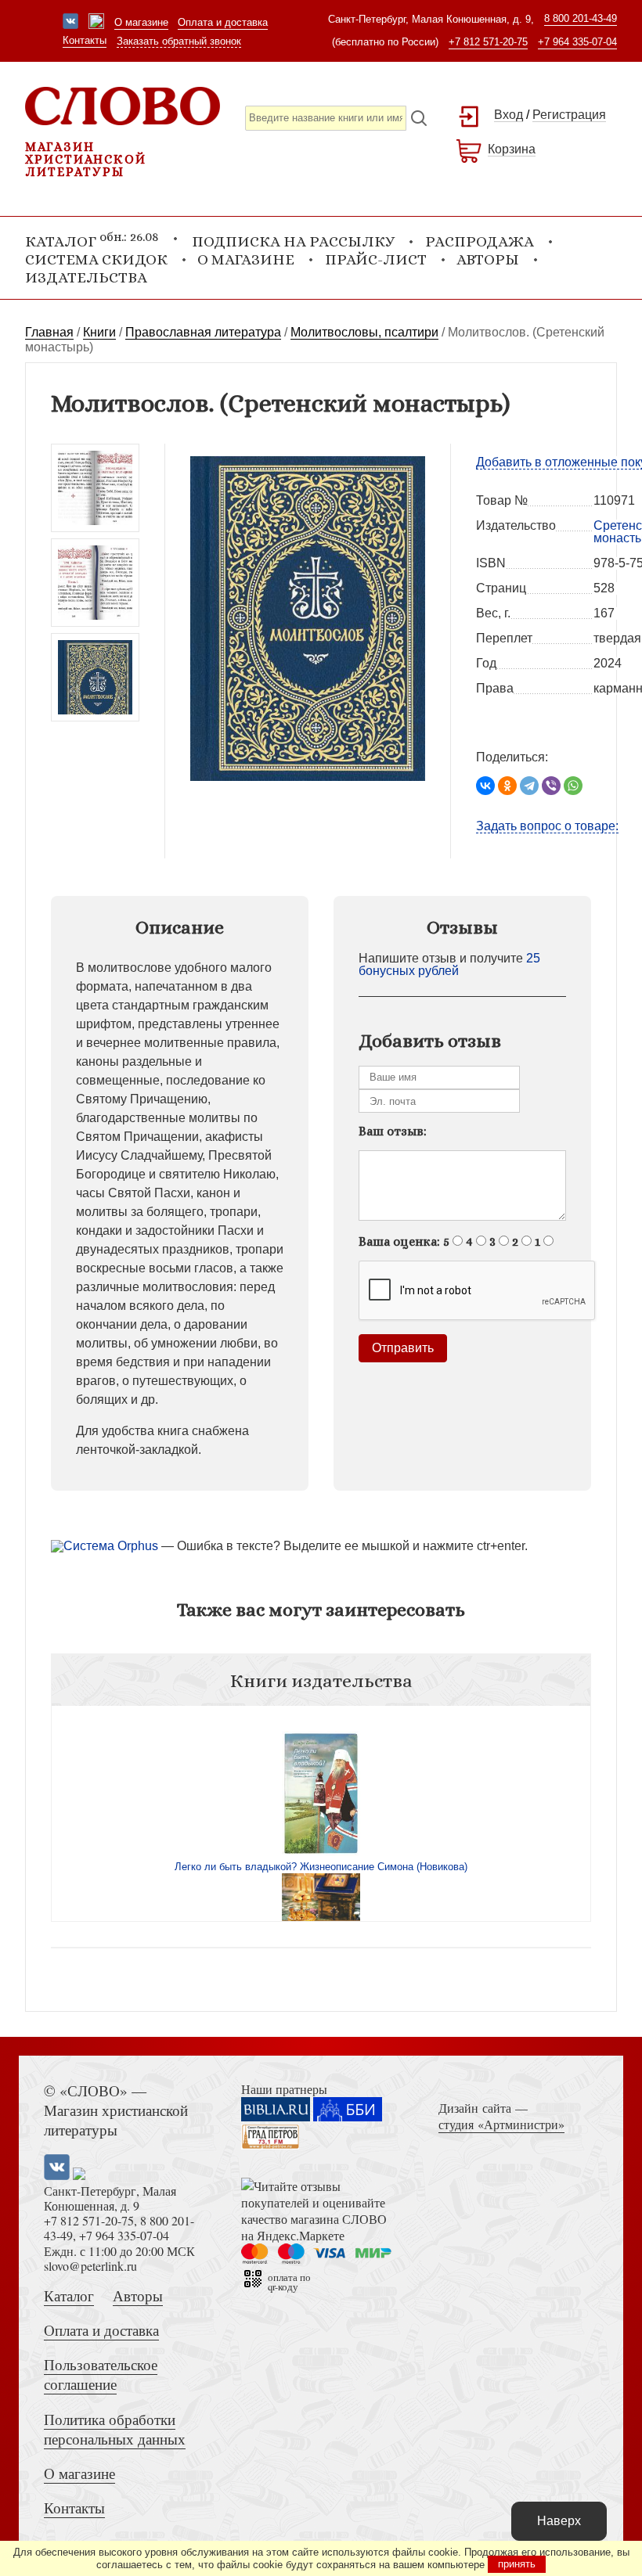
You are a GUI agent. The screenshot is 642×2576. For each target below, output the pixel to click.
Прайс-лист (376, 259)
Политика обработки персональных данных (115, 2429)
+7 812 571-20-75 (488, 42)
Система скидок (96, 259)
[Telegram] (529, 786)
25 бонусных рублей (449, 964)
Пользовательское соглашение (101, 2374)
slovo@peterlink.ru (90, 2266)
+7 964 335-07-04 (577, 42)
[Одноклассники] (507, 786)
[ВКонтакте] (485, 786)
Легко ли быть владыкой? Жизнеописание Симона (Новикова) (321, 1867)
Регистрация (569, 115)
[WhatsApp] (573, 786)
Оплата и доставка (223, 22)
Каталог (69, 2295)
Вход (509, 115)
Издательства (86, 277)
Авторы (488, 259)
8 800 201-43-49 (581, 18)
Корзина (512, 149)
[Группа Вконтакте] (70, 23)
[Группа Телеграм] (96, 23)
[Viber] (551, 786)
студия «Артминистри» (501, 2124)
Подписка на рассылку (293, 241)
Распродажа (480, 241)
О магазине (141, 22)
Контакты (85, 40)
